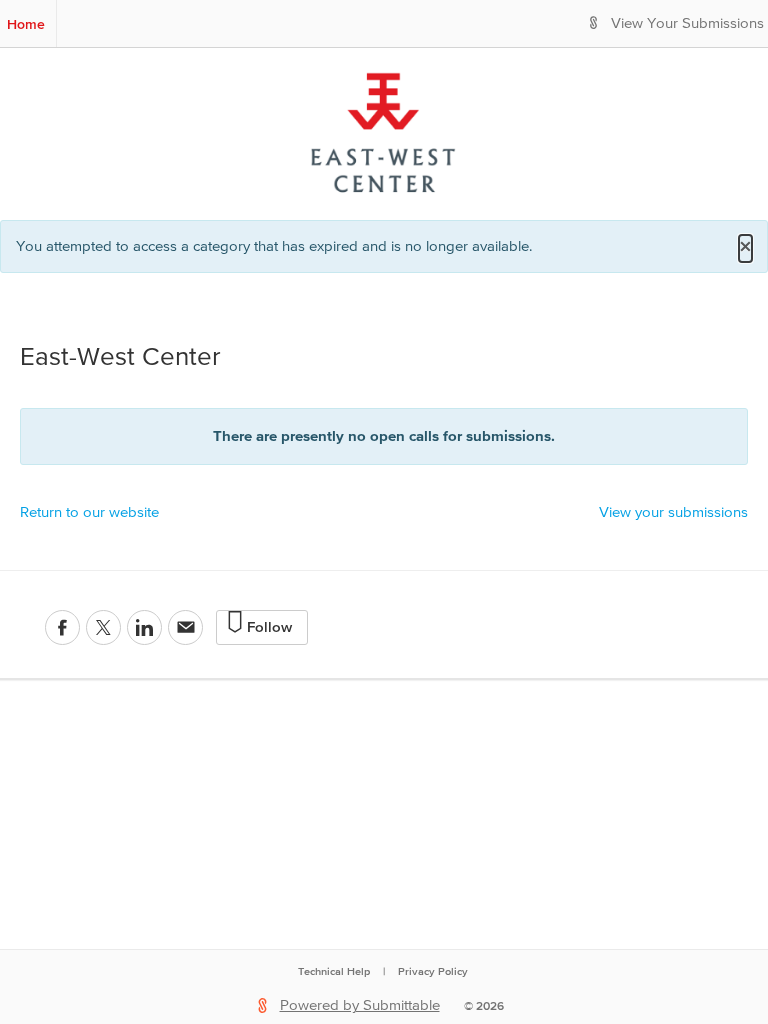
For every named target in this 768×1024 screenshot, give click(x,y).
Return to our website (89, 512)
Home (26, 24)
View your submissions (673, 512)
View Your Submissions (687, 23)
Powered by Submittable (360, 1005)
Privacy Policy (433, 971)
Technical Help (334, 971)
